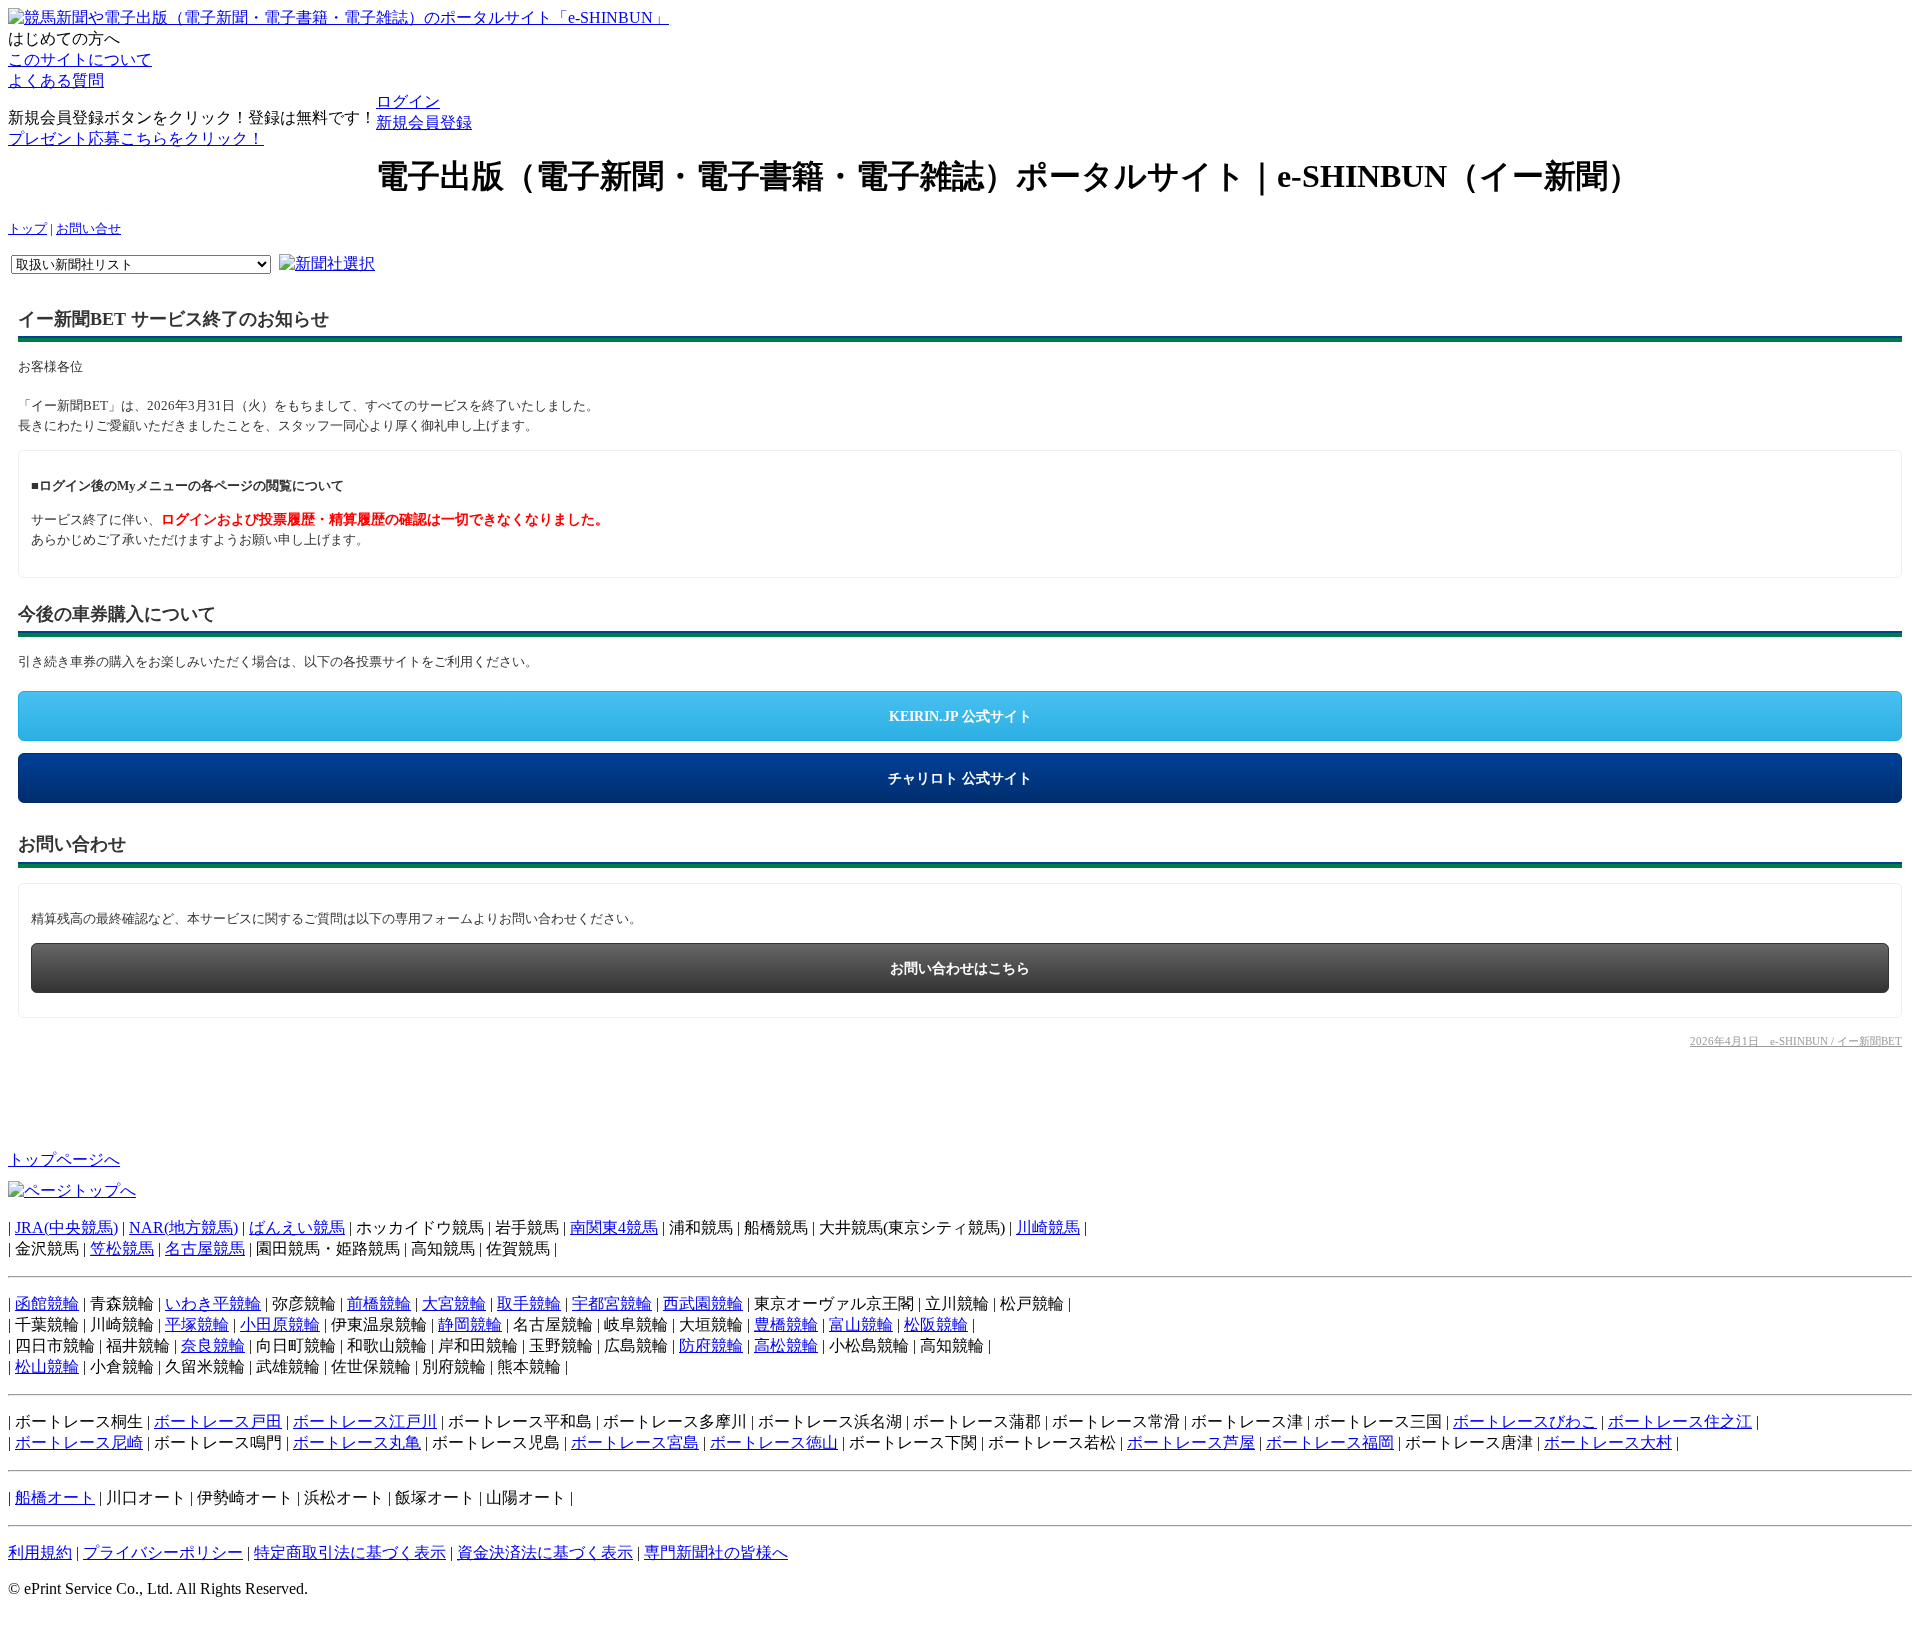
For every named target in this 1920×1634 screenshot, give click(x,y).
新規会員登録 (424, 122)
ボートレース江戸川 (365, 1421)
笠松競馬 (122, 1248)
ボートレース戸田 (218, 1421)
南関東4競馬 (614, 1227)
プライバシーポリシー (163, 1552)
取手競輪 (529, 1303)
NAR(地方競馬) (183, 1227)
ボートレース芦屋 (1191, 1442)
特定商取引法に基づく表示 (350, 1552)
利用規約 (40, 1552)
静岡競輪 (470, 1324)
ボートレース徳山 (774, 1442)
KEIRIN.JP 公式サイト (960, 716)
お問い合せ (88, 229)
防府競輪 (711, 1345)
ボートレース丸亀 (357, 1442)
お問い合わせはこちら (960, 968)
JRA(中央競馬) (66, 1227)
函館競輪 (47, 1303)
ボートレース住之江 (1680, 1421)
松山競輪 (47, 1366)
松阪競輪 (936, 1324)
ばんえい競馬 (297, 1227)
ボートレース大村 (1608, 1442)
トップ (27, 229)
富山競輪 (861, 1324)
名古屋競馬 (205, 1248)
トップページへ (64, 1159)
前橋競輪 (379, 1303)
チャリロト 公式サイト (960, 778)
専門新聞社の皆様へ (716, 1552)
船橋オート (55, 1497)
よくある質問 (56, 80)
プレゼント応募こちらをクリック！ (136, 138)
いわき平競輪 (213, 1303)
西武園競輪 (703, 1303)
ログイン (408, 101)
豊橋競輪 (786, 1324)
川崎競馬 (1048, 1227)
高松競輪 (786, 1345)
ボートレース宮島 (635, 1442)
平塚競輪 (197, 1324)
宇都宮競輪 (612, 1303)
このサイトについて (80, 59)
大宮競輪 (454, 1303)
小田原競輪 (280, 1324)
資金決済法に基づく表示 (545, 1552)
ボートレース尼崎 (79, 1442)
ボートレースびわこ (1525, 1421)
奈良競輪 (213, 1345)
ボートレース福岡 (1330, 1442)
